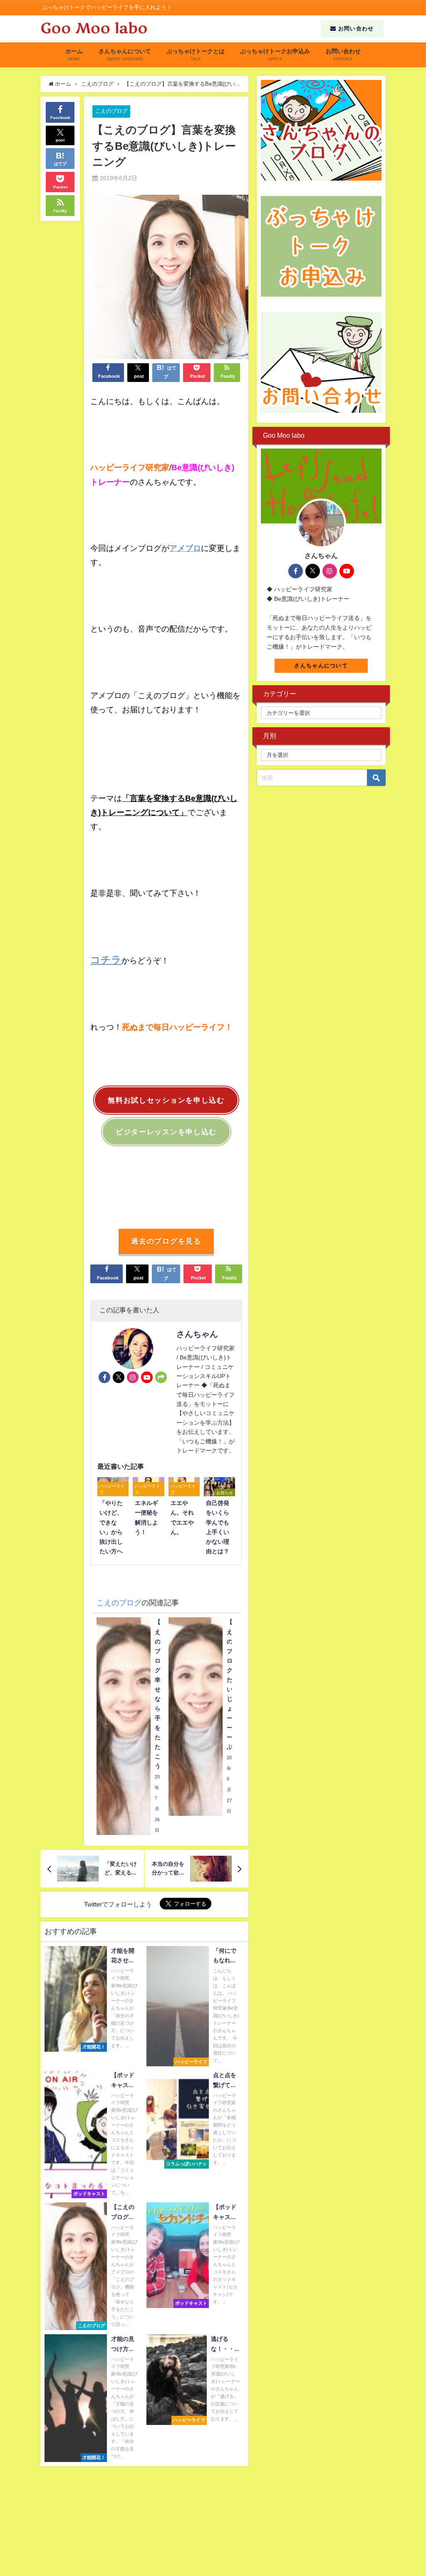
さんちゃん (197, 1334)
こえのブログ (111, 111)
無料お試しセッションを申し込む (166, 1100)
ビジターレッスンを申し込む (166, 1132)
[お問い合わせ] (321, 362)
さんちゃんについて (321, 666)
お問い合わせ (355, 29)
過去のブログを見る (166, 1241)
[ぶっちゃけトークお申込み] (321, 246)
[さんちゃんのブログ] (321, 130)
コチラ (106, 959)
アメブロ (185, 548)
